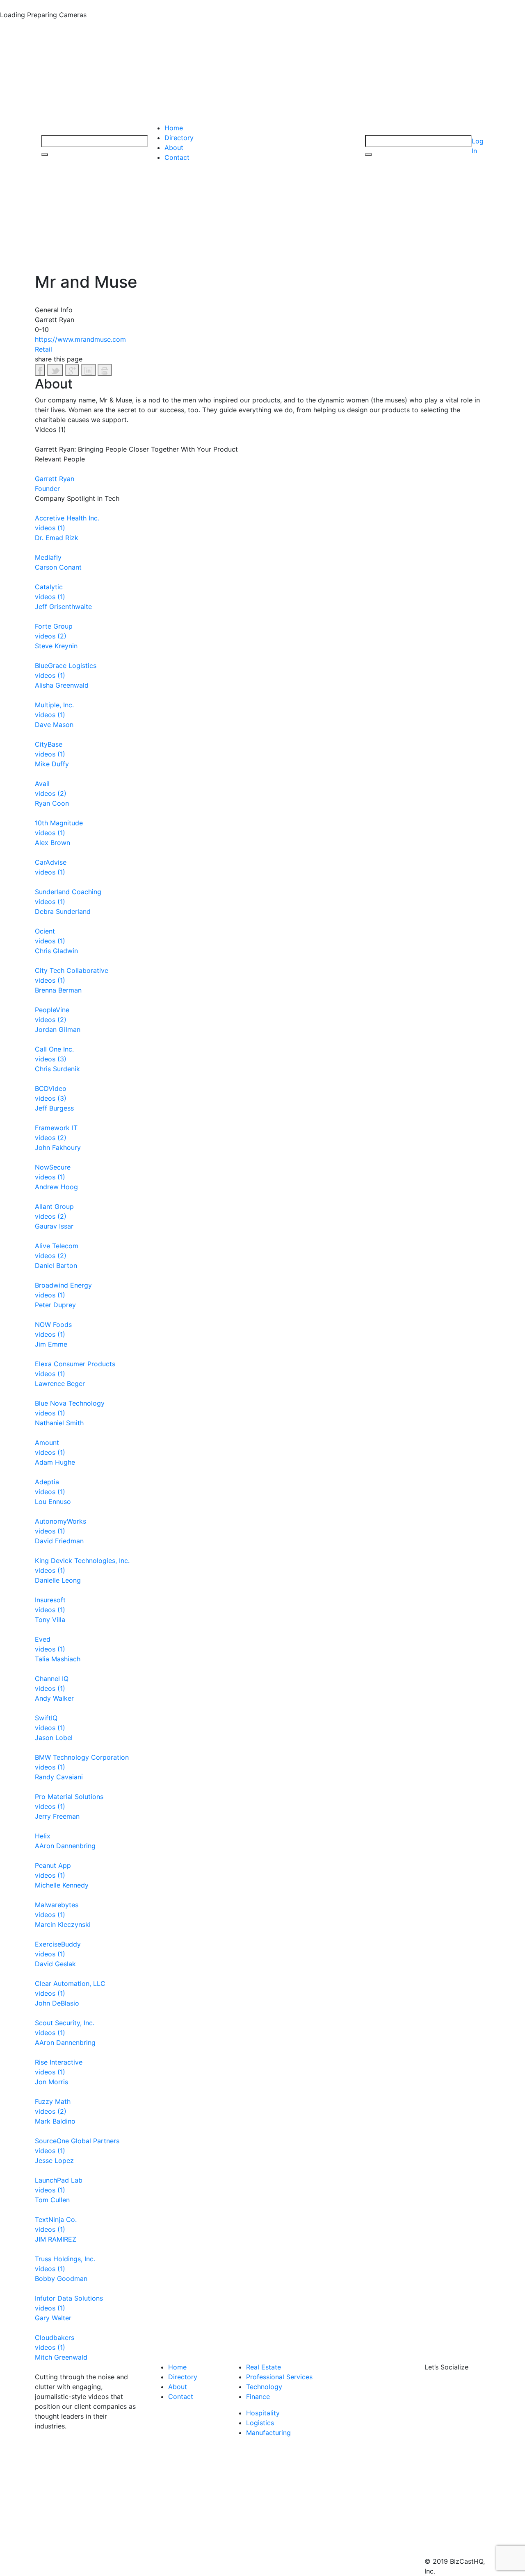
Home (174, 128)
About (174, 148)
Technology (264, 2387)
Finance (258, 2397)
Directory (179, 138)
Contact (177, 157)
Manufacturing (268, 2433)
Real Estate (264, 2367)
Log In (478, 146)
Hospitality (263, 2413)
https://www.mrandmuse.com (80, 339)
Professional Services (279, 2377)
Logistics (260, 2423)
